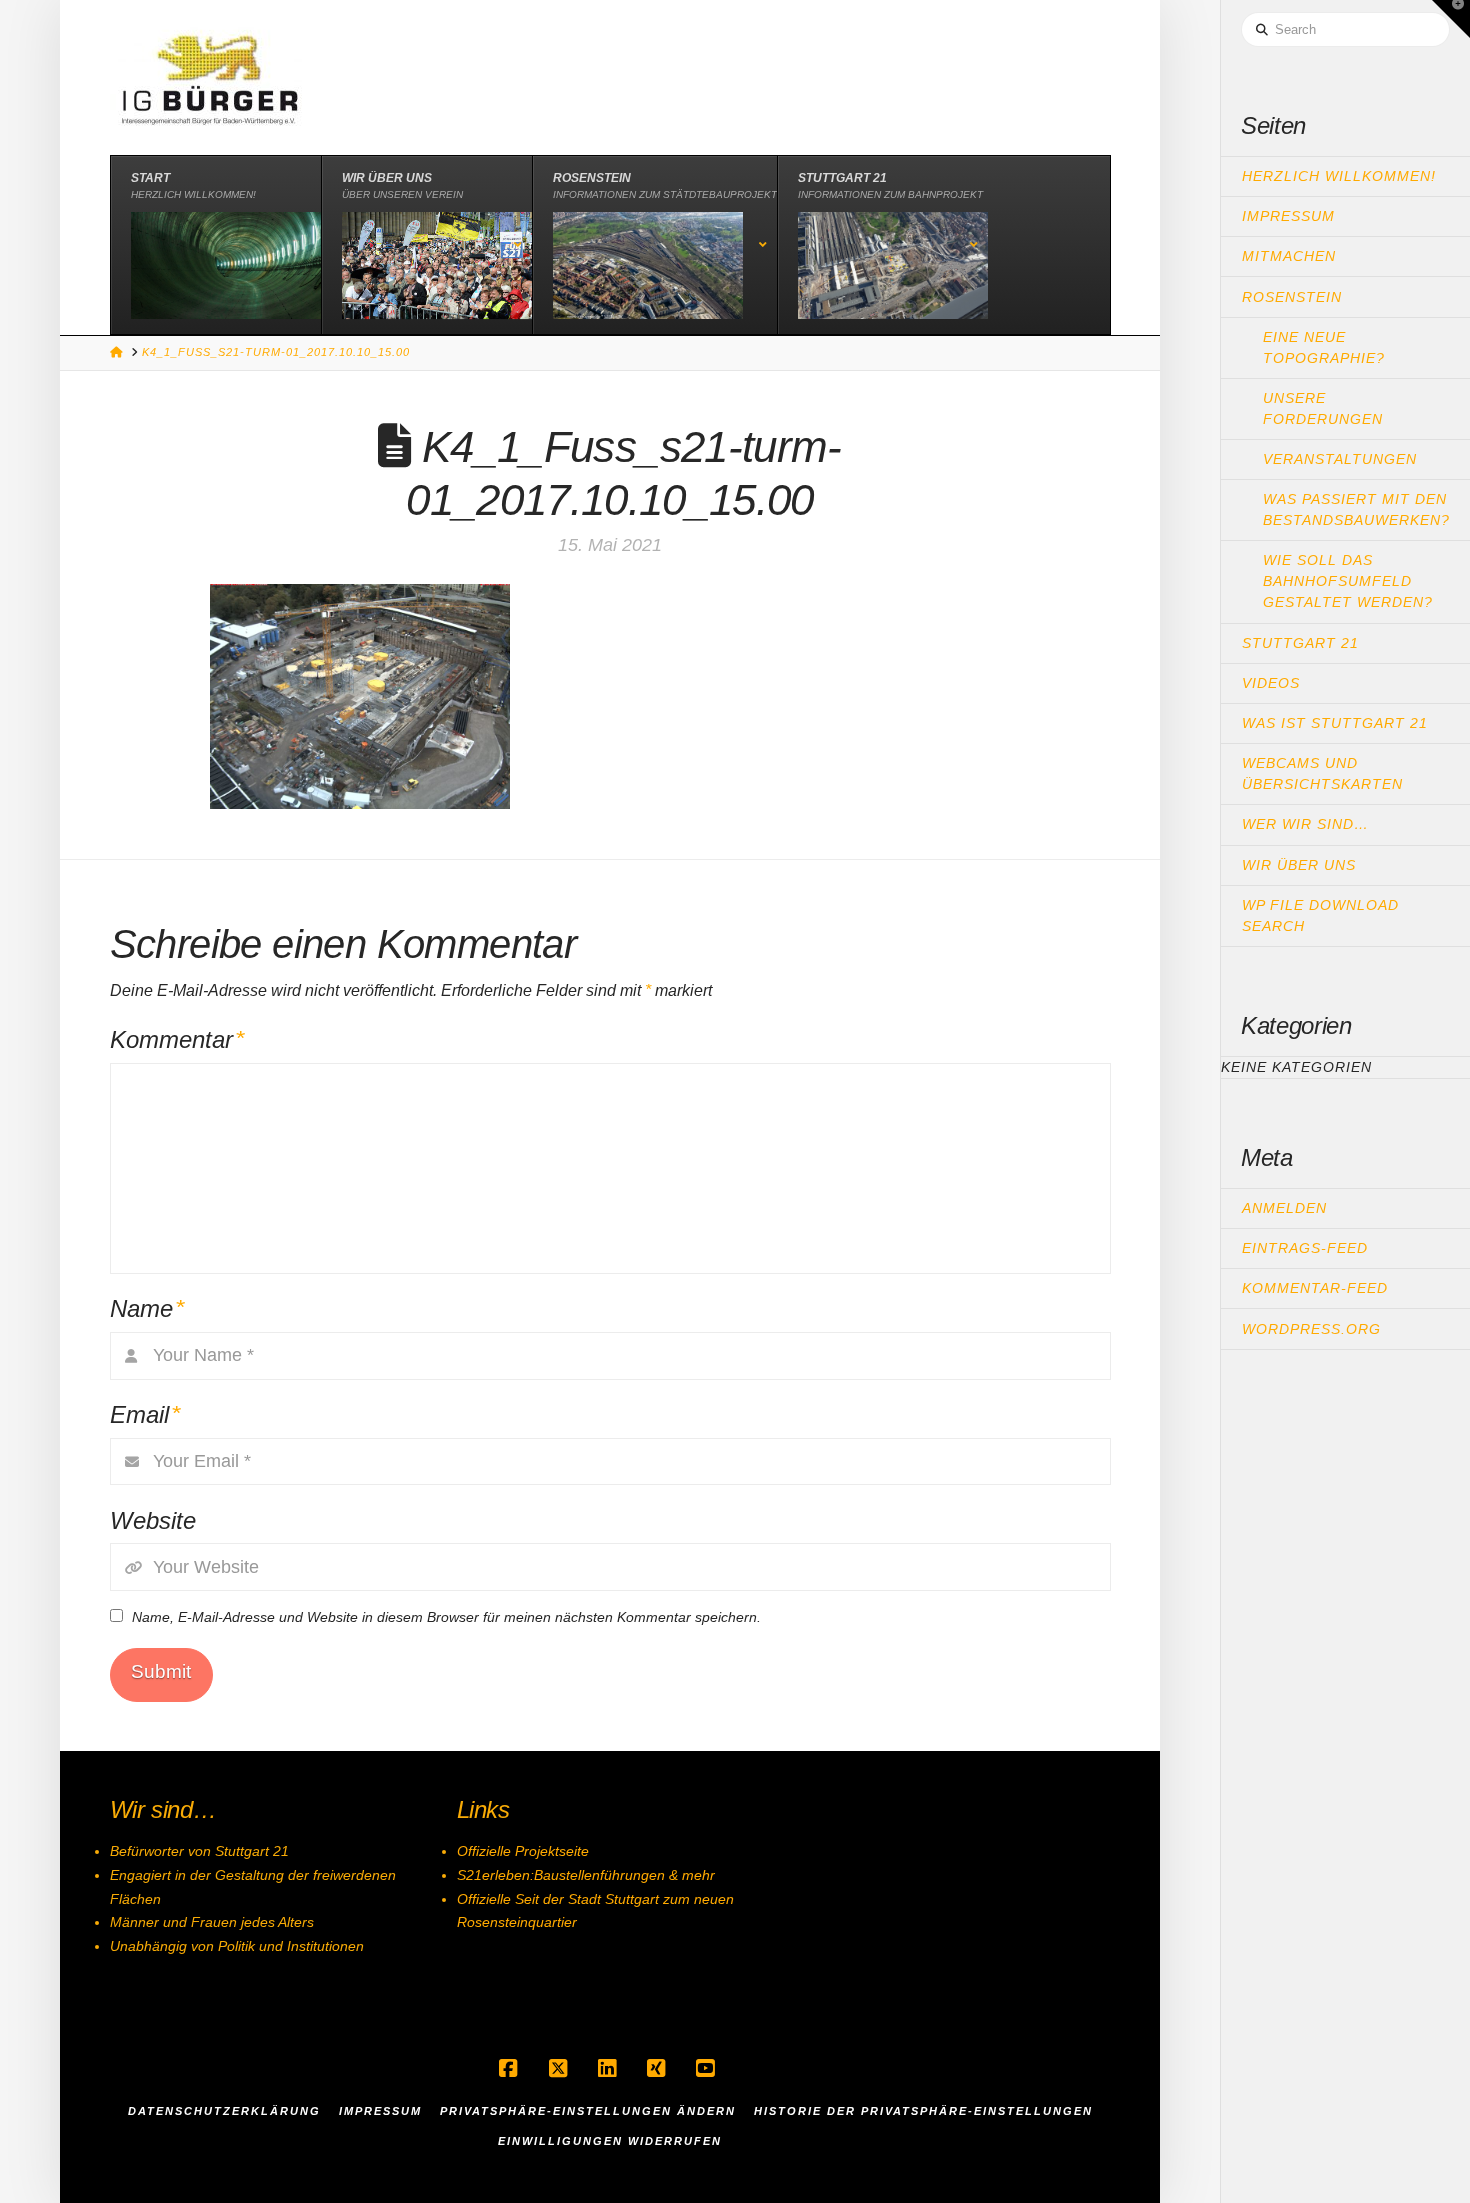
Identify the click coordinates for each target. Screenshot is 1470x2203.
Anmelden (1284, 1208)
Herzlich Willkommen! (1339, 176)
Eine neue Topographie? (1324, 347)
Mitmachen (1289, 256)
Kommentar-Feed (1315, 1288)
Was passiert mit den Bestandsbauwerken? (1356, 509)
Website (153, 1520)
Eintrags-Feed (1305, 1248)
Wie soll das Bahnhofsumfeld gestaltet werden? (1348, 581)
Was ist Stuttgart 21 (1335, 723)
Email (145, 1414)
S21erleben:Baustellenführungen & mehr (586, 1875)
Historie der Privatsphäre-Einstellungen (923, 2111)
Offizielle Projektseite (523, 1851)
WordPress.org (1311, 1329)
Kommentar (177, 1039)
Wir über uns (1299, 865)
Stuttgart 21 (1300, 643)
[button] (1451, 19)
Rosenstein (1292, 297)
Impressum (1288, 216)
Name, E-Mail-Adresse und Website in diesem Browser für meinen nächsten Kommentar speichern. (446, 1617)
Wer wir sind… (1305, 824)
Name (147, 1308)
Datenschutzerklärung (224, 2111)
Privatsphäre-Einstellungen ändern (588, 2111)
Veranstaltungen (1340, 459)
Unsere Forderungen (1323, 408)
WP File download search (1320, 915)
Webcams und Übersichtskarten (1322, 773)
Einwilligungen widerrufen (610, 2141)
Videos (1271, 683)
